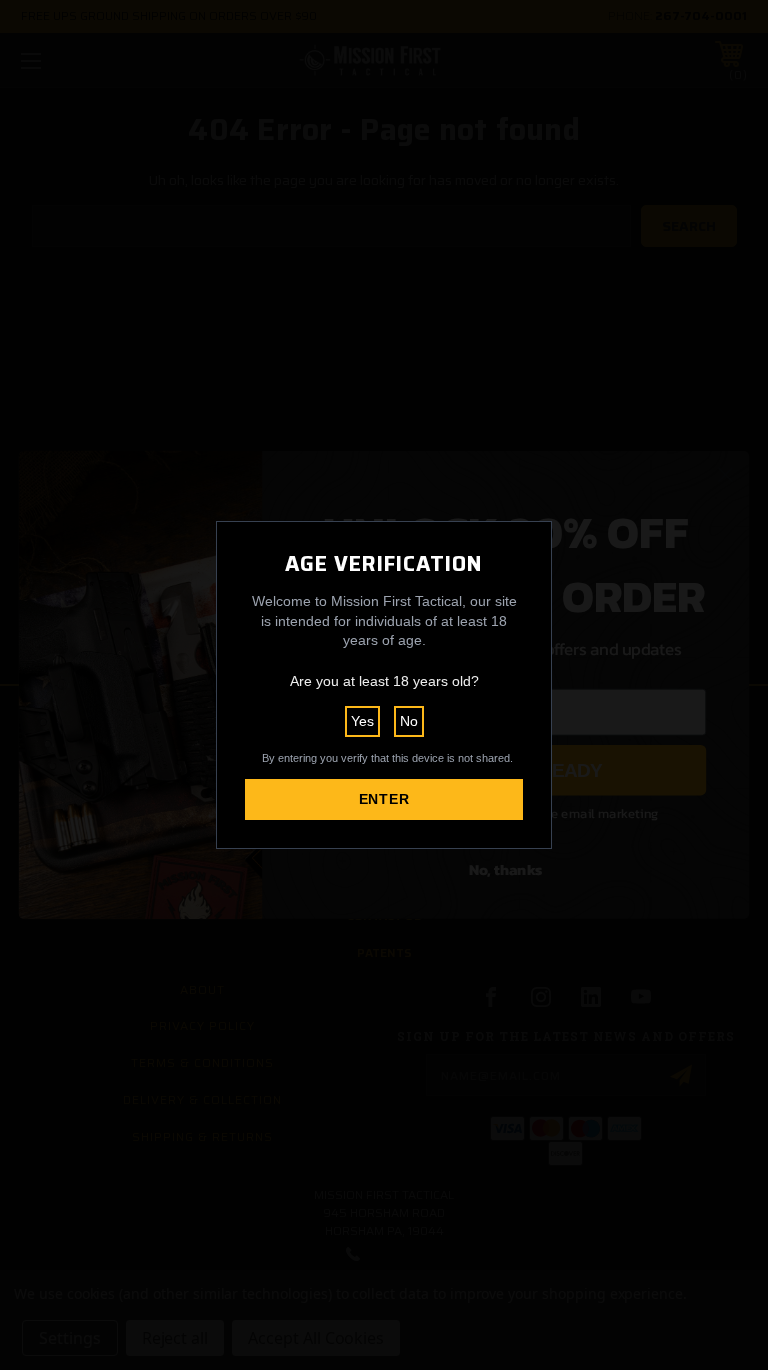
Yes (362, 721)
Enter (384, 799)
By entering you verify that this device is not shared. (387, 758)
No (409, 721)
